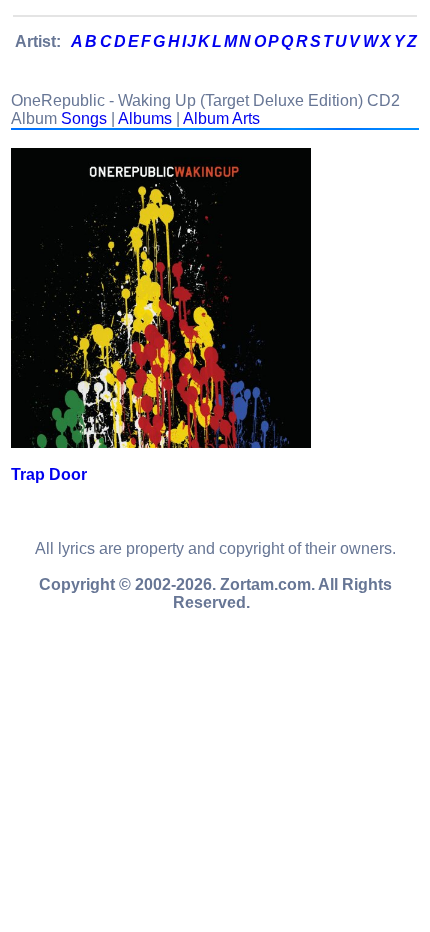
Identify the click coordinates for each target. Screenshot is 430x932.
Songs (84, 118)
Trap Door (49, 474)
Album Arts (221, 118)
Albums (145, 118)
